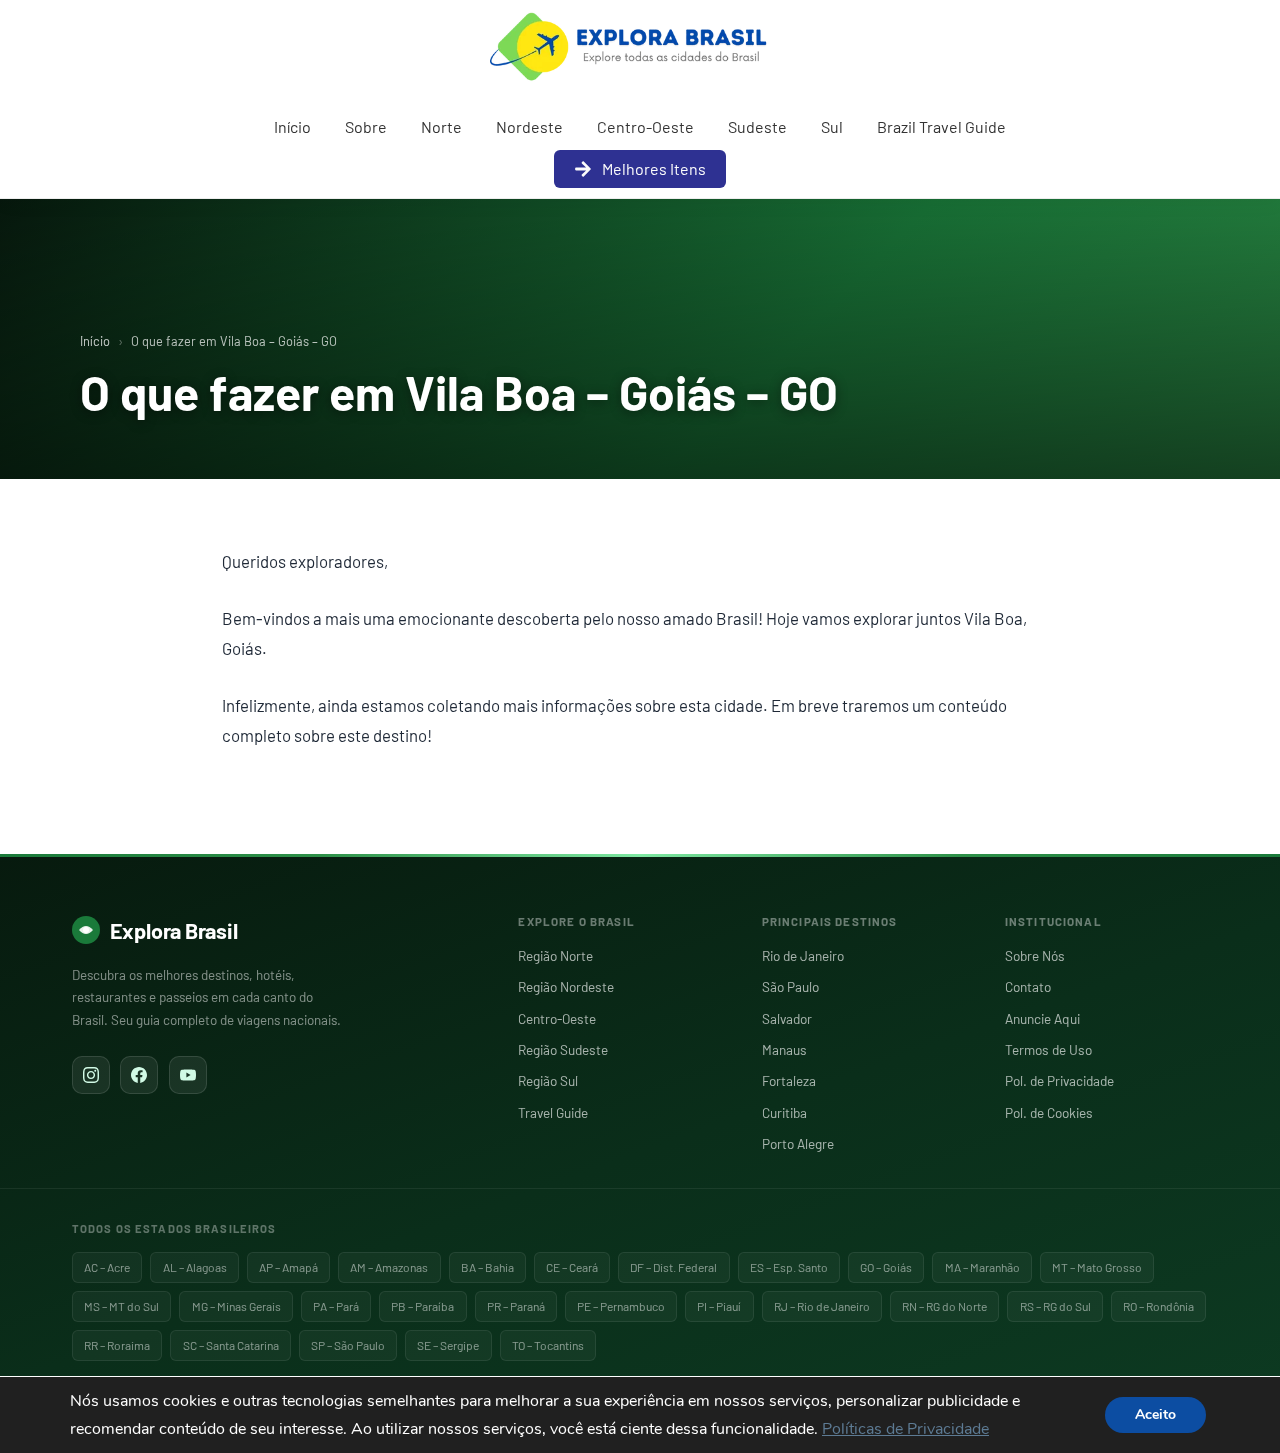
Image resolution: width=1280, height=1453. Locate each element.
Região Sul (548, 1080)
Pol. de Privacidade (1059, 1080)
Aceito (1155, 1414)
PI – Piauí (719, 1306)
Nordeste (529, 126)
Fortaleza (789, 1080)
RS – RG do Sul (1055, 1306)
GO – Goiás (886, 1267)
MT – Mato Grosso (1097, 1267)
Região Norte (555, 955)
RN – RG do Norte (944, 1306)
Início (292, 126)
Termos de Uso (1048, 1049)
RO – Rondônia (1158, 1306)
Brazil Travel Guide (941, 126)
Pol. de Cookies (1049, 1112)
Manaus (784, 1049)
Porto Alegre (798, 1143)
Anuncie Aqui (1042, 1018)
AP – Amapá (288, 1267)
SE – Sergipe (448, 1345)
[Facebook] (139, 1075)
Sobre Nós (1035, 955)
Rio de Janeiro (803, 955)
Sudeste (757, 126)
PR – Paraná (516, 1306)
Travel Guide (553, 1112)
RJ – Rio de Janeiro (822, 1306)
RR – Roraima (117, 1345)
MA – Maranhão (982, 1267)
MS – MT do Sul (121, 1306)
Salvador (787, 1018)
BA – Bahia (487, 1267)
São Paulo (790, 986)
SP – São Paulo (348, 1345)
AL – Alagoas (195, 1267)
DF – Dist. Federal (673, 1267)
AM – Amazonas (389, 1267)
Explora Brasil (174, 930)
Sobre (366, 126)
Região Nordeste (566, 986)
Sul (832, 126)
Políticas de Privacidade (905, 1429)
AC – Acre (107, 1267)
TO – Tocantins (548, 1345)
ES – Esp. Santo (789, 1267)
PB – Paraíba (422, 1306)
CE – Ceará (572, 1267)
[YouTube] (188, 1075)
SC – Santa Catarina (231, 1345)
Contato (1028, 986)
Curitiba (784, 1112)
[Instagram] (91, 1075)
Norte (441, 126)
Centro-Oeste (645, 126)
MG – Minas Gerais (236, 1306)
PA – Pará (336, 1306)
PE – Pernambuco (621, 1306)
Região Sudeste (563, 1049)
